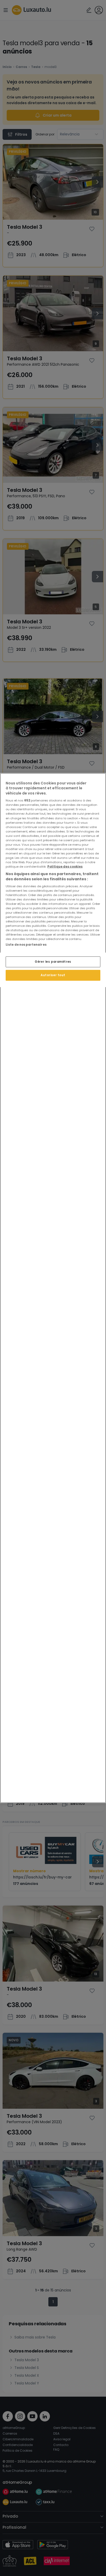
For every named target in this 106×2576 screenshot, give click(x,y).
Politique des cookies (65, 867)
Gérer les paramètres (53, 961)
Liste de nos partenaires (26, 945)
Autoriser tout (53, 975)
